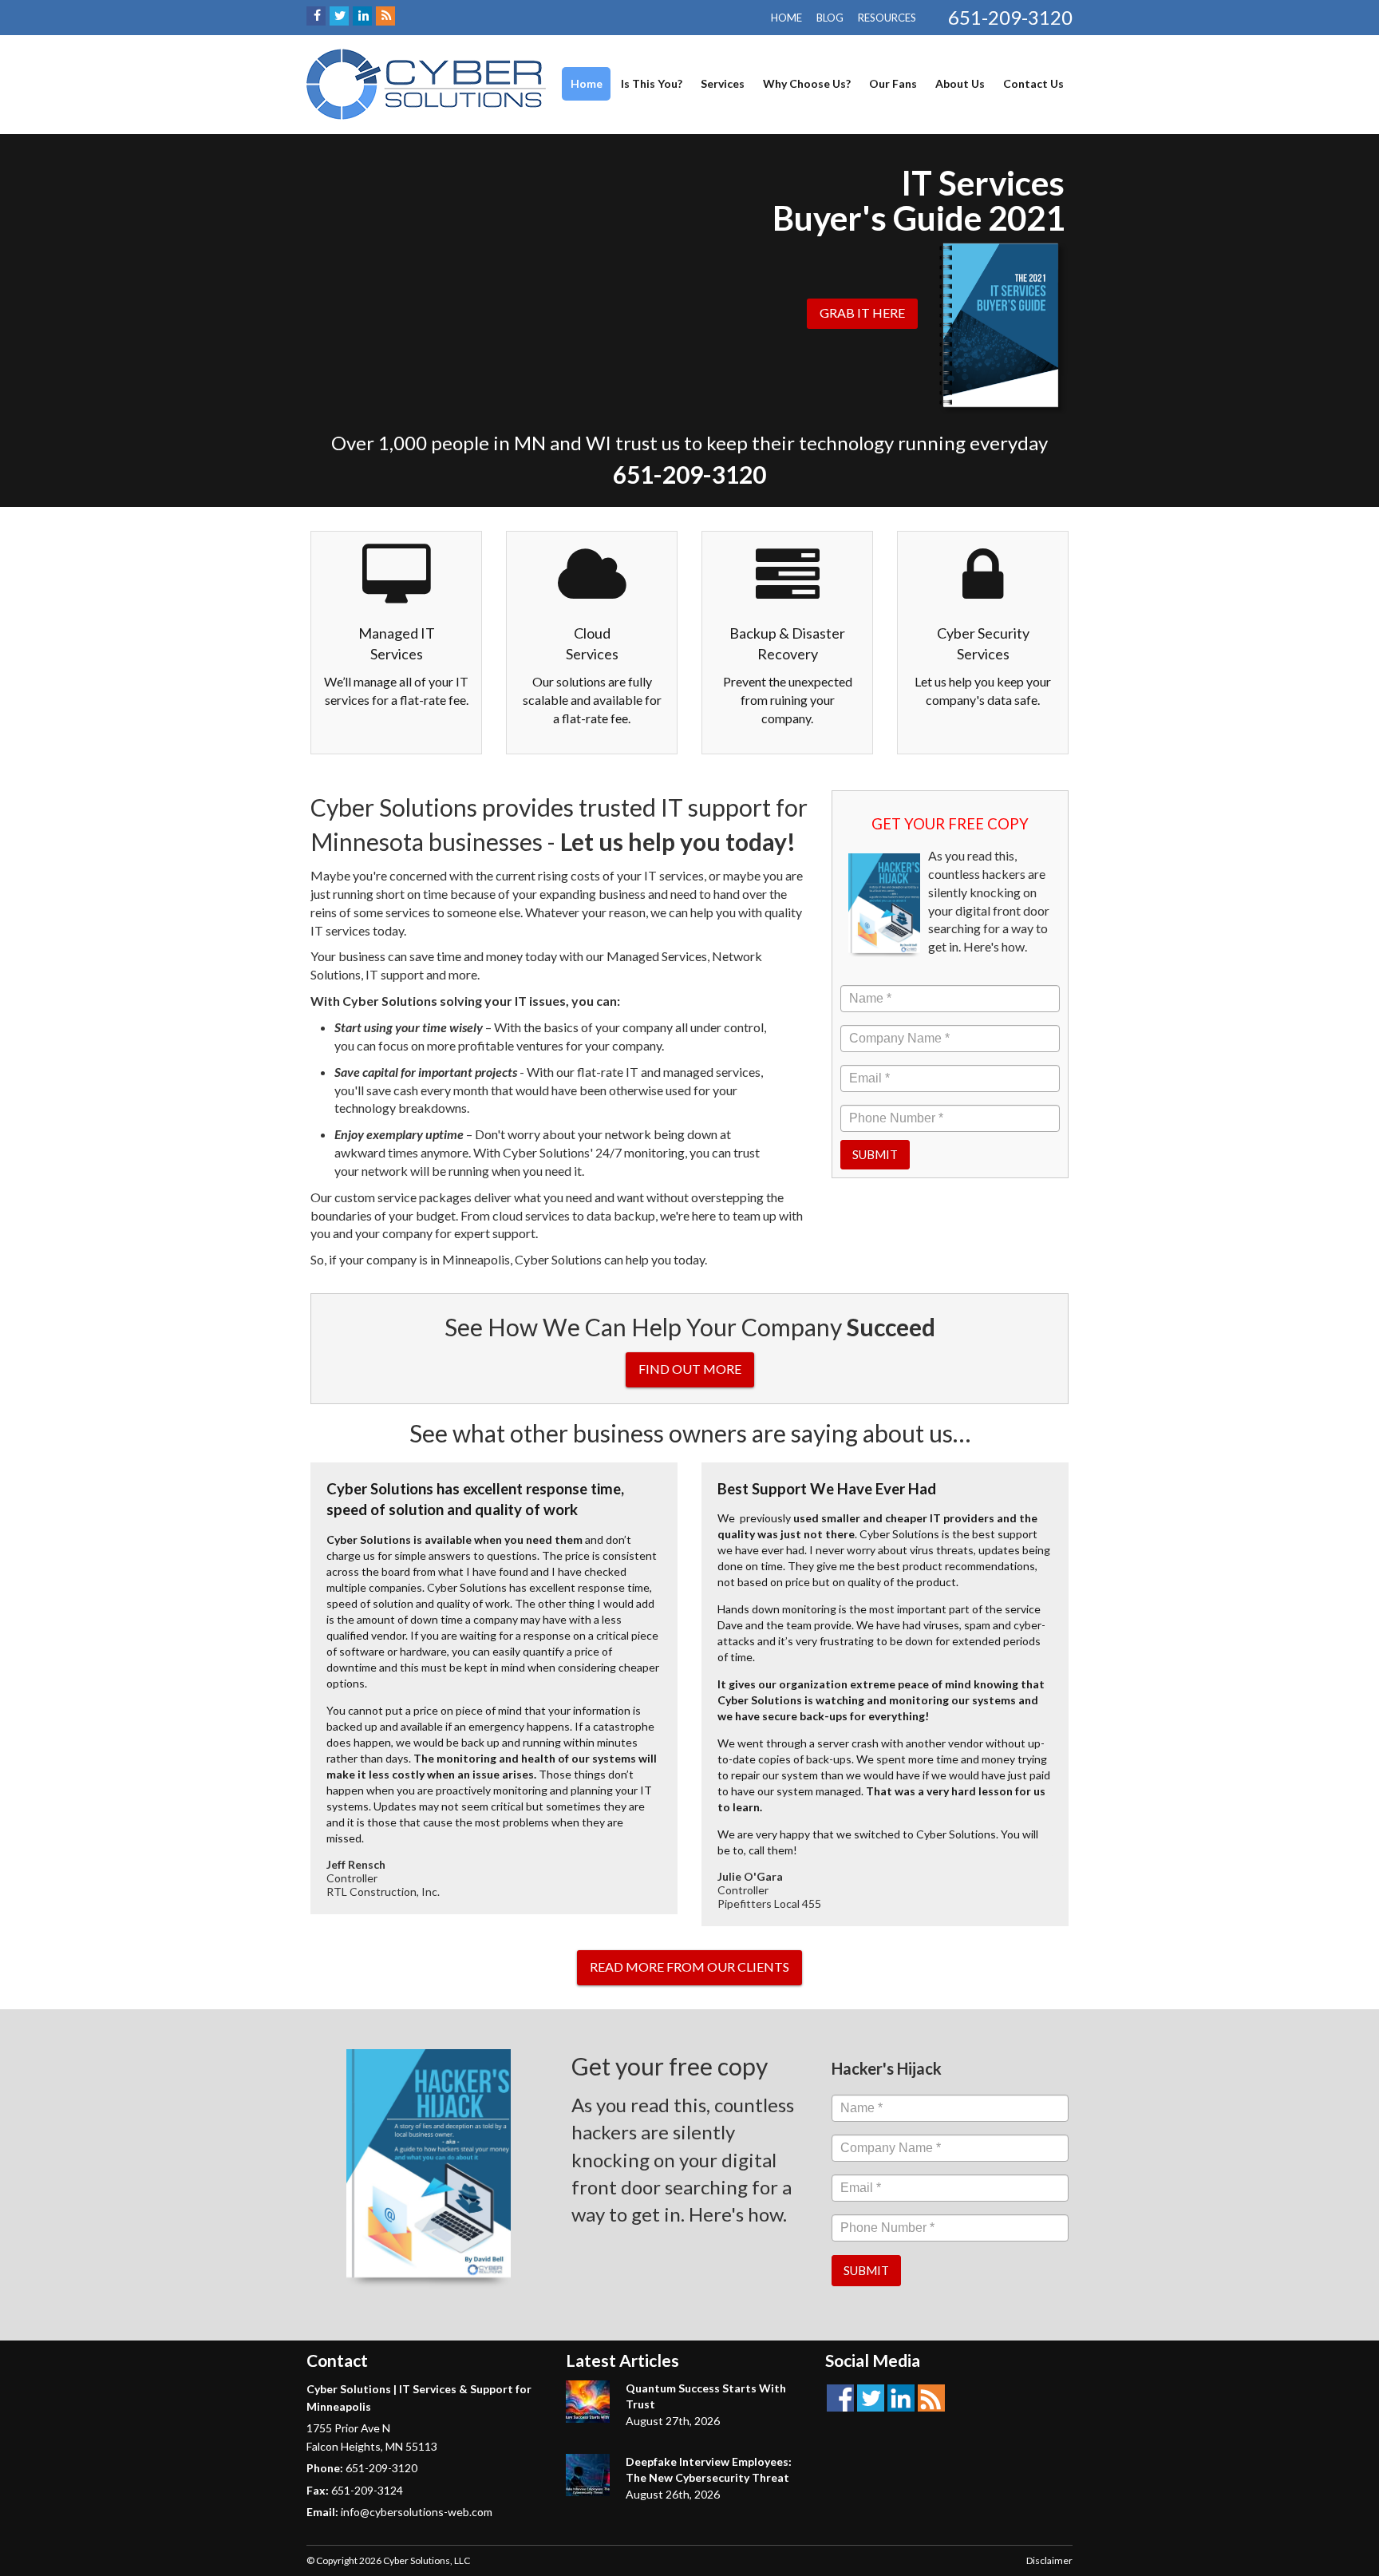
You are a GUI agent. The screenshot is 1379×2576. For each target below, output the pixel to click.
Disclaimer (1049, 2560)
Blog (830, 18)
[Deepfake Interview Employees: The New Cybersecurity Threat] (588, 2475)
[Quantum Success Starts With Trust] (588, 2402)
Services (723, 83)
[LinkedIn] (362, 16)
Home (786, 18)
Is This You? (652, 83)
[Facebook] (316, 16)
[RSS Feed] (385, 16)
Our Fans (893, 83)
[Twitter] (339, 16)
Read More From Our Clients (689, 1967)
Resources (887, 18)
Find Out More (690, 1369)
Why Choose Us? (807, 83)
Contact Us (1033, 83)
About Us (960, 83)
